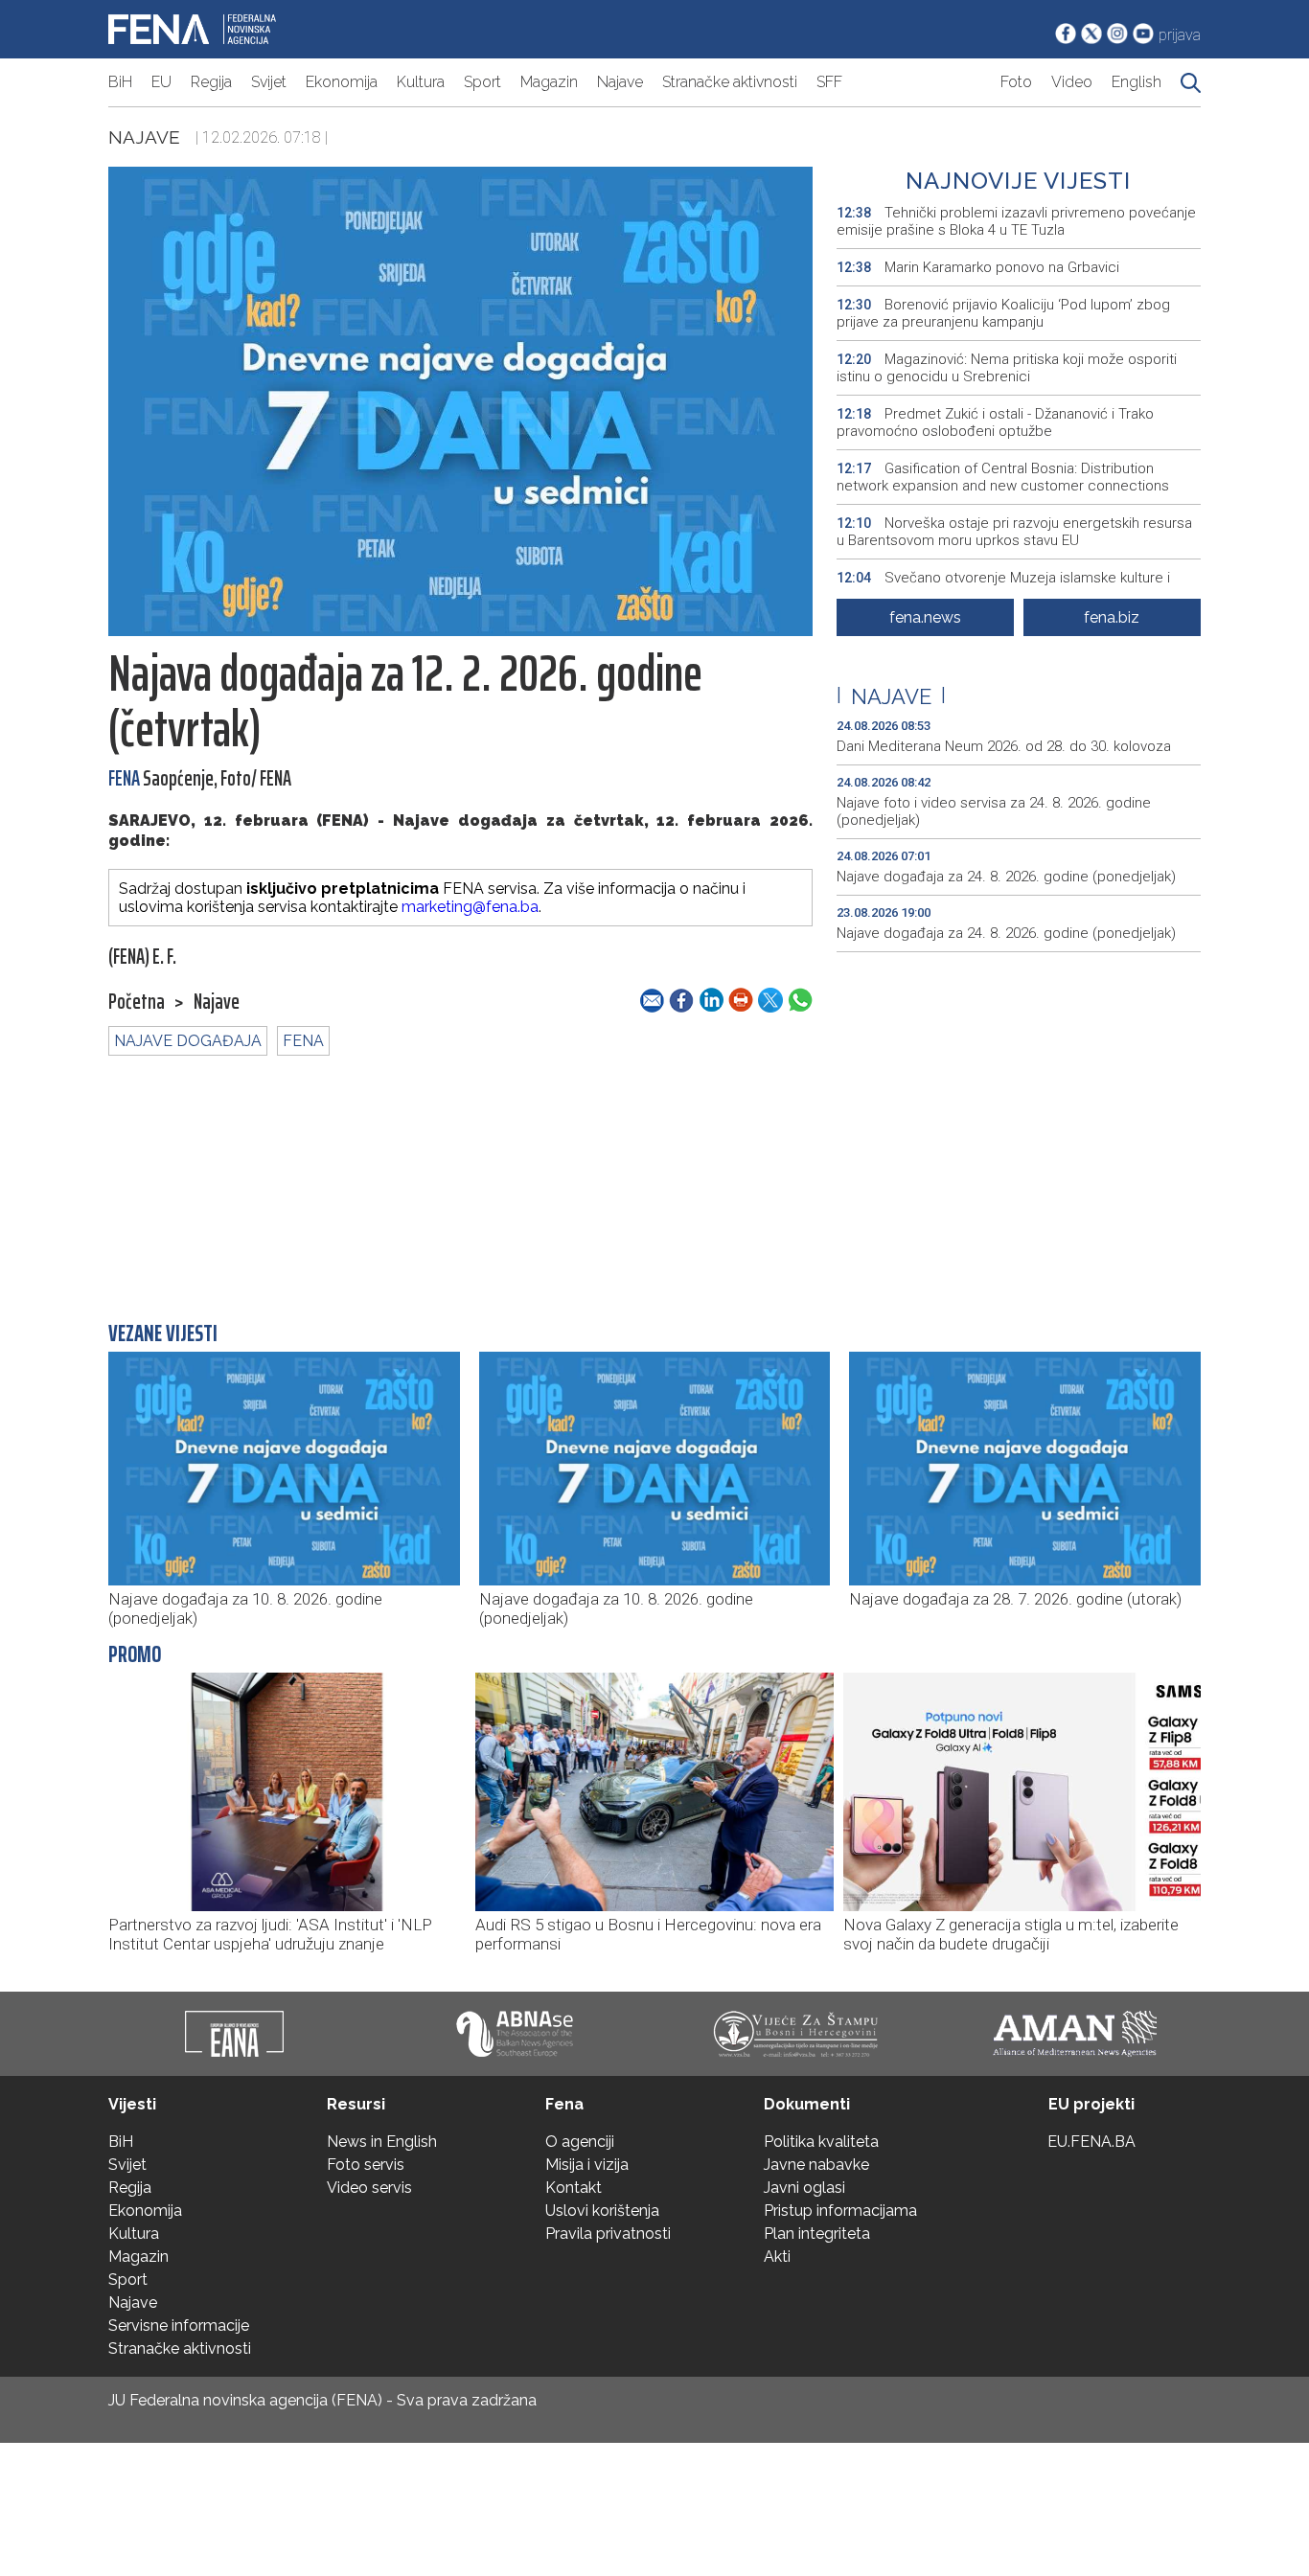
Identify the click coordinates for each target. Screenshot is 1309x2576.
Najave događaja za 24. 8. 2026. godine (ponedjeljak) (1006, 877)
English (1137, 82)
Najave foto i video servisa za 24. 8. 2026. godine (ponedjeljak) (994, 811)
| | (891, 696)
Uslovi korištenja (602, 2211)
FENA (303, 1041)
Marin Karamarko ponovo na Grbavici (978, 267)
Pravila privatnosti (608, 2234)
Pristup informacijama (840, 2211)
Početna (137, 1002)
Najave (620, 82)
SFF (829, 82)
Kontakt (574, 2188)
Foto (1016, 82)
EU (161, 82)
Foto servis (366, 2165)
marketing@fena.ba (470, 907)
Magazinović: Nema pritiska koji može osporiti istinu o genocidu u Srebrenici (1007, 368)
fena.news (925, 617)
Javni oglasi (804, 2188)
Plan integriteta (817, 2234)
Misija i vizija (587, 2165)
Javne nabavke (816, 2165)
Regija (211, 82)
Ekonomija (342, 82)
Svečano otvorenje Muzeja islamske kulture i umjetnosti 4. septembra (1003, 586)
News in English (382, 2142)
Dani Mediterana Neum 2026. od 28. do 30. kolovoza (1004, 746)
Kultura (421, 82)
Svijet (269, 82)
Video (1072, 82)
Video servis (369, 2188)
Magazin (549, 82)
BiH (120, 82)
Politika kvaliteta (821, 2142)
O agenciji (580, 2142)
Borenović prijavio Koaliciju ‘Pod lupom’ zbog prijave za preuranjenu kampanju (1003, 313)
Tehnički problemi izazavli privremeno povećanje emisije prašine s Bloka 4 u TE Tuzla (1016, 221)
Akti (777, 2257)
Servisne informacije (179, 2325)
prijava (1180, 35)
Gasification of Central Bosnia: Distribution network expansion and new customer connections (1003, 477)
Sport (482, 82)
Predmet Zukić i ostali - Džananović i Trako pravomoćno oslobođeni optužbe (995, 422)
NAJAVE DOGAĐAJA (188, 1041)
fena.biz (1112, 617)
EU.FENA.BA (1091, 2142)
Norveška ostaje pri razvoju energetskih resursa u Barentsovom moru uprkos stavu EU (1014, 532)
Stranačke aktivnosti (730, 82)
